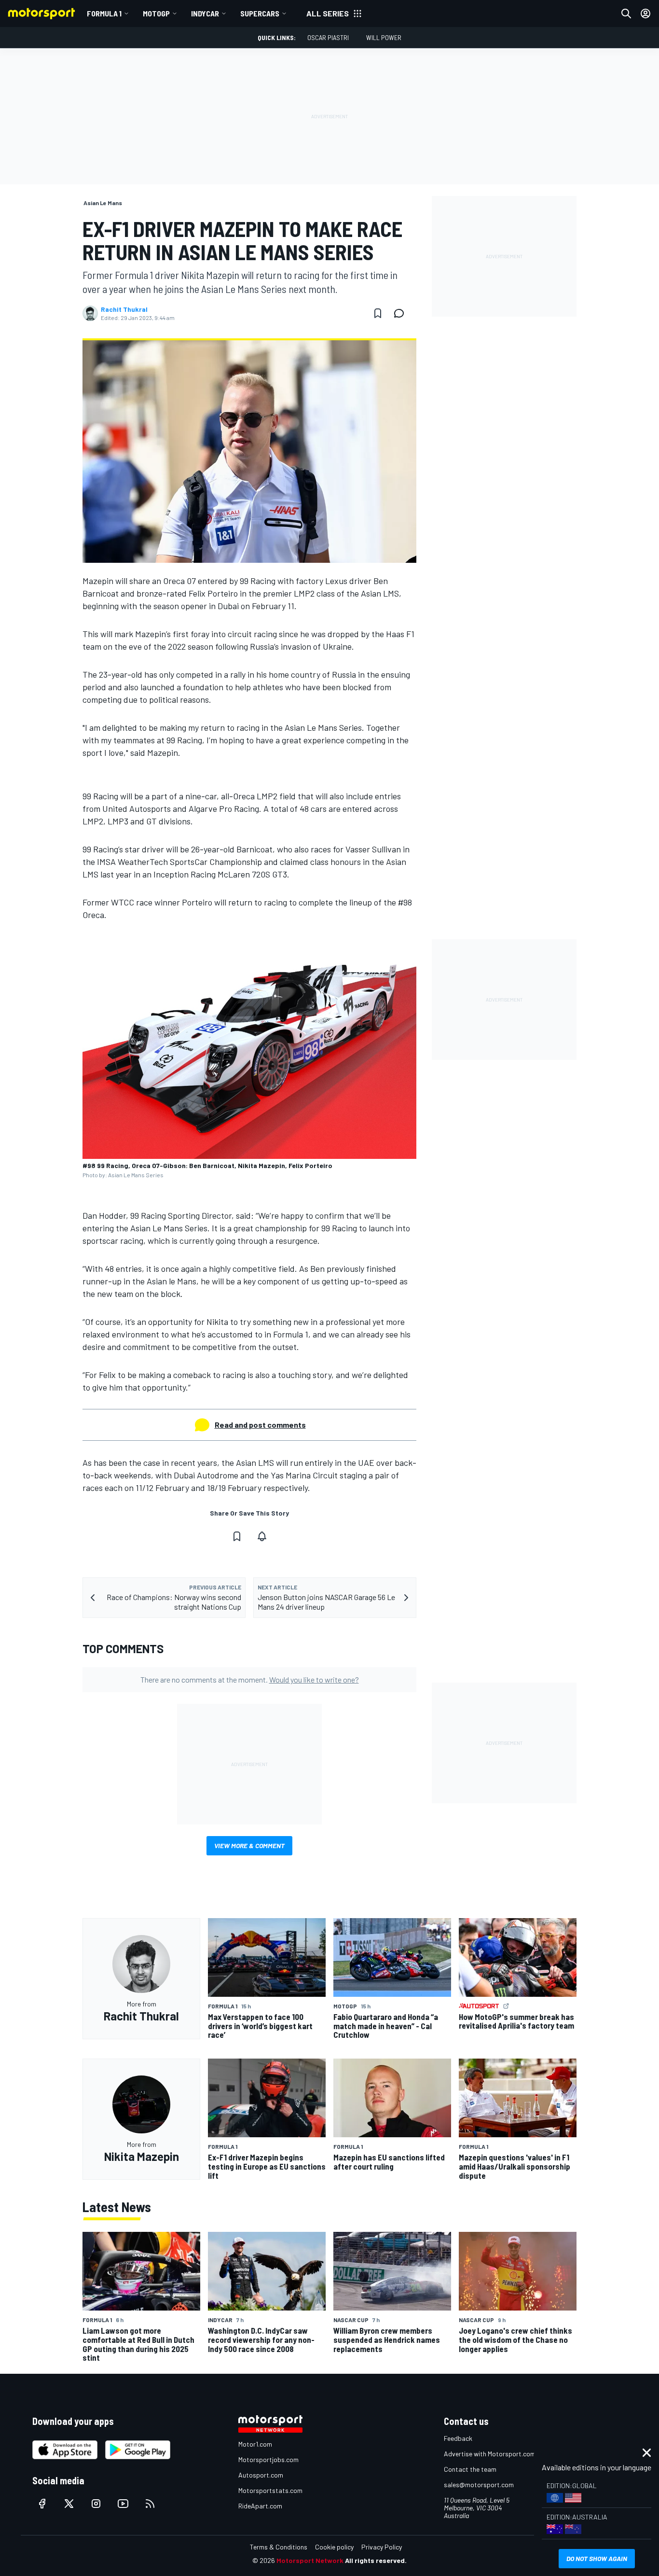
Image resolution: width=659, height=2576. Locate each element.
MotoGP (156, 13)
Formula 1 (104, 13)
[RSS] (150, 2504)
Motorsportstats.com (270, 2490)
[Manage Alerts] (262, 1536)
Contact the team (470, 2469)
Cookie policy (334, 2547)
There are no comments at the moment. (250, 1679)
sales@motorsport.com (479, 2485)
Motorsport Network (310, 2560)
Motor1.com (255, 2444)
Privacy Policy (382, 2547)
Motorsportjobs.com (268, 2459)
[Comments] (402, 313)
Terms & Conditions (279, 2547)
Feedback (458, 2438)
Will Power (384, 37)
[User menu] (645, 14)
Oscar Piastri (328, 37)
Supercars (260, 13)
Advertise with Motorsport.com (490, 2454)
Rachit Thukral (124, 309)
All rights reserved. (376, 2560)
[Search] (626, 14)
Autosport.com (261, 2475)
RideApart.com (260, 2506)
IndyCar (205, 13)
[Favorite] (378, 313)
